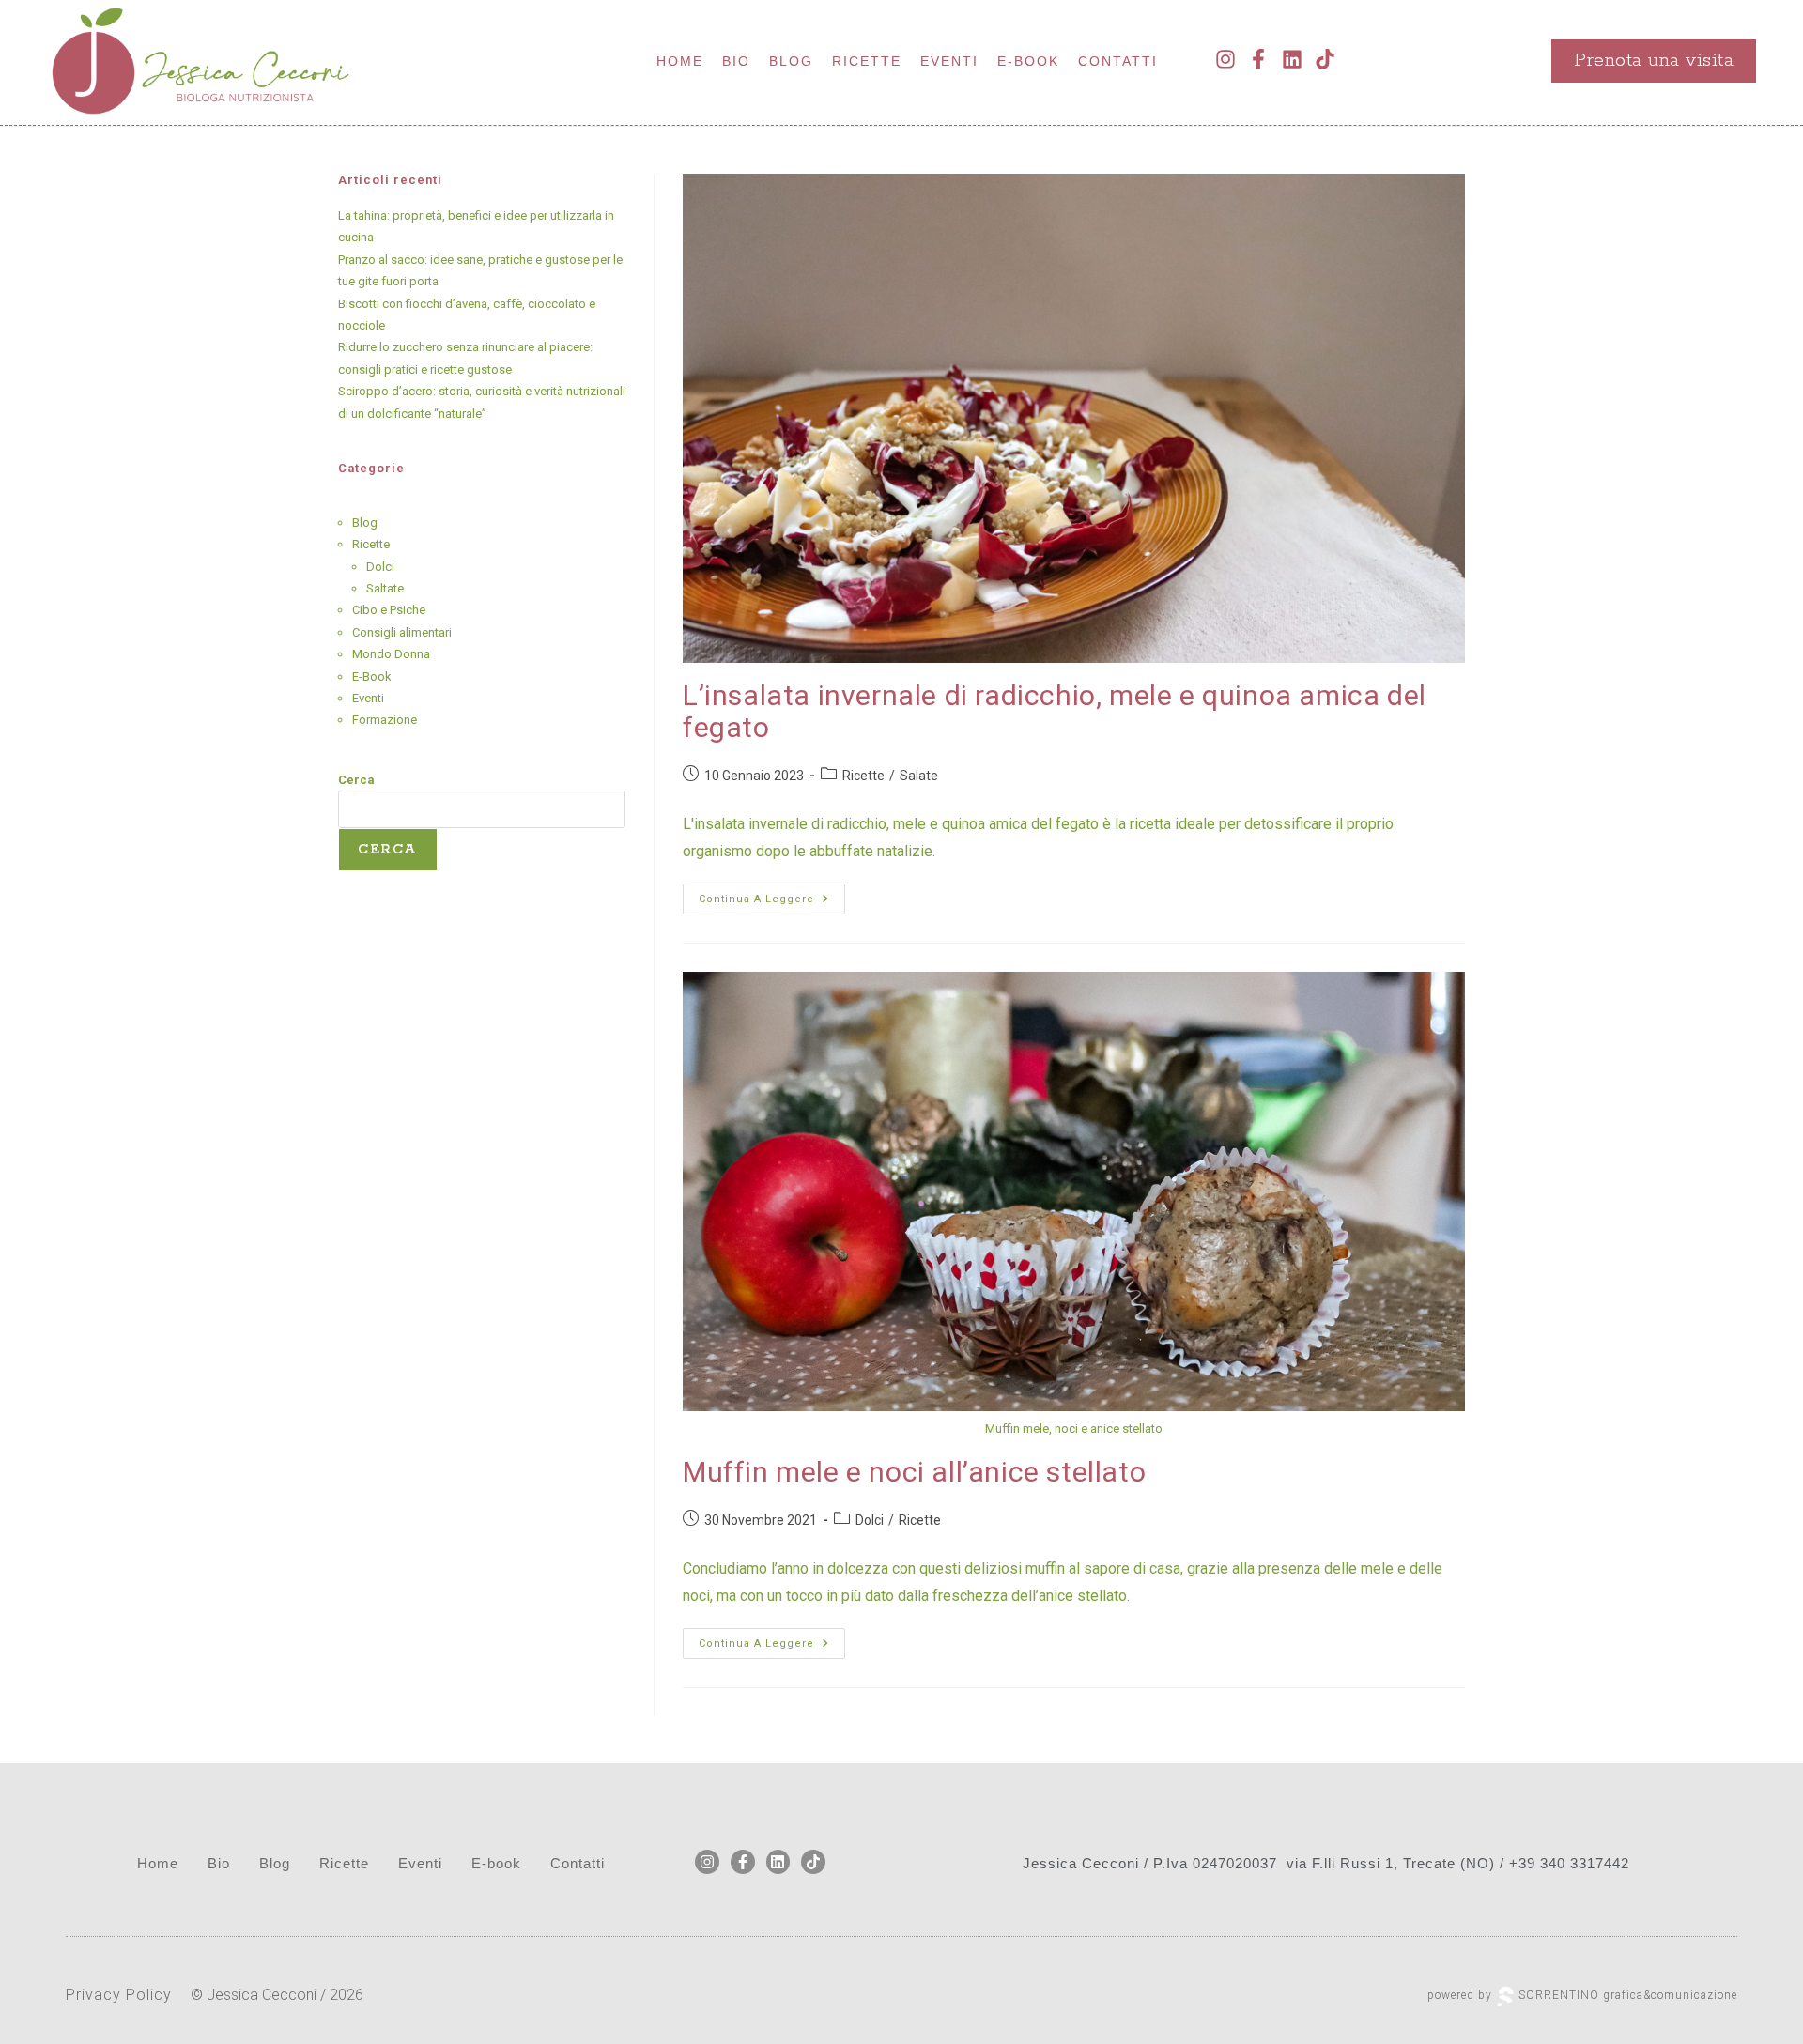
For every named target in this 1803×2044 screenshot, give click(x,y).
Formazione (385, 720)
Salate (919, 776)
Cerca (356, 780)
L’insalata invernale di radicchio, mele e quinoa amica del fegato (1055, 712)
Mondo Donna (391, 654)
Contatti (1118, 61)
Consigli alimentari (402, 632)
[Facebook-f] (1259, 60)
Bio (736, 61)
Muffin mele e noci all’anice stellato (914, 1472)
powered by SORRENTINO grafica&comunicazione (1582, 1995)
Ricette (867, 61)
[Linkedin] (1292, 60)
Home (680, 61)
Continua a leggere (772, 894)
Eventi (949, 61)
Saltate (385, 588)
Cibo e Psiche (389, 610)
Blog (791, 61)
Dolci (870, 1520)
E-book (1028, 61)
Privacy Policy (119, 1995)
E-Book (372, 676)
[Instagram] (1226, 60)
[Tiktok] (1325, 60)
